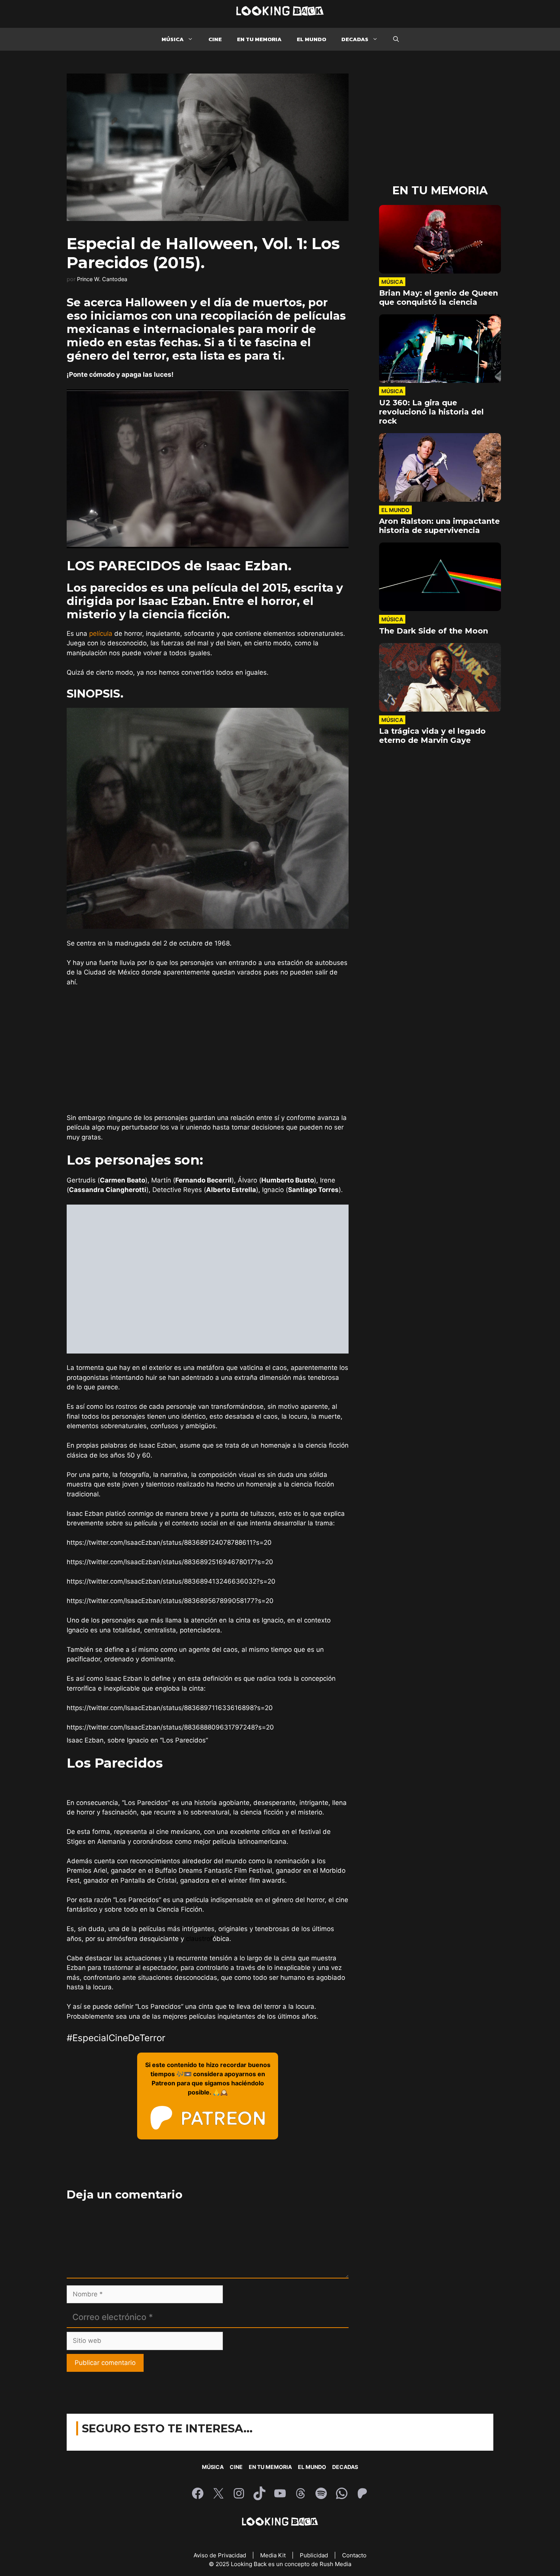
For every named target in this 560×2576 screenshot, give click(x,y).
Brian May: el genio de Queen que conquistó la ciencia (438, 298)
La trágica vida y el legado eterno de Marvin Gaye (432, 736)
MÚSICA (173, 39)
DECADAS (355, 39)
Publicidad (315, 2555)
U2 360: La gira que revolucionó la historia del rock (431, 412)
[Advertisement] (208, 1050)
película (101, 634)
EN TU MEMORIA (259, 39)
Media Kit (274, 2555)
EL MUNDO (311, 39)
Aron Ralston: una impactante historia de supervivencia (439, 526)
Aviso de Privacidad (221, 2555)
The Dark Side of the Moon (434, 631)
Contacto (354, 2555)
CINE (215, 39)
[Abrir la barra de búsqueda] (396, 39)
